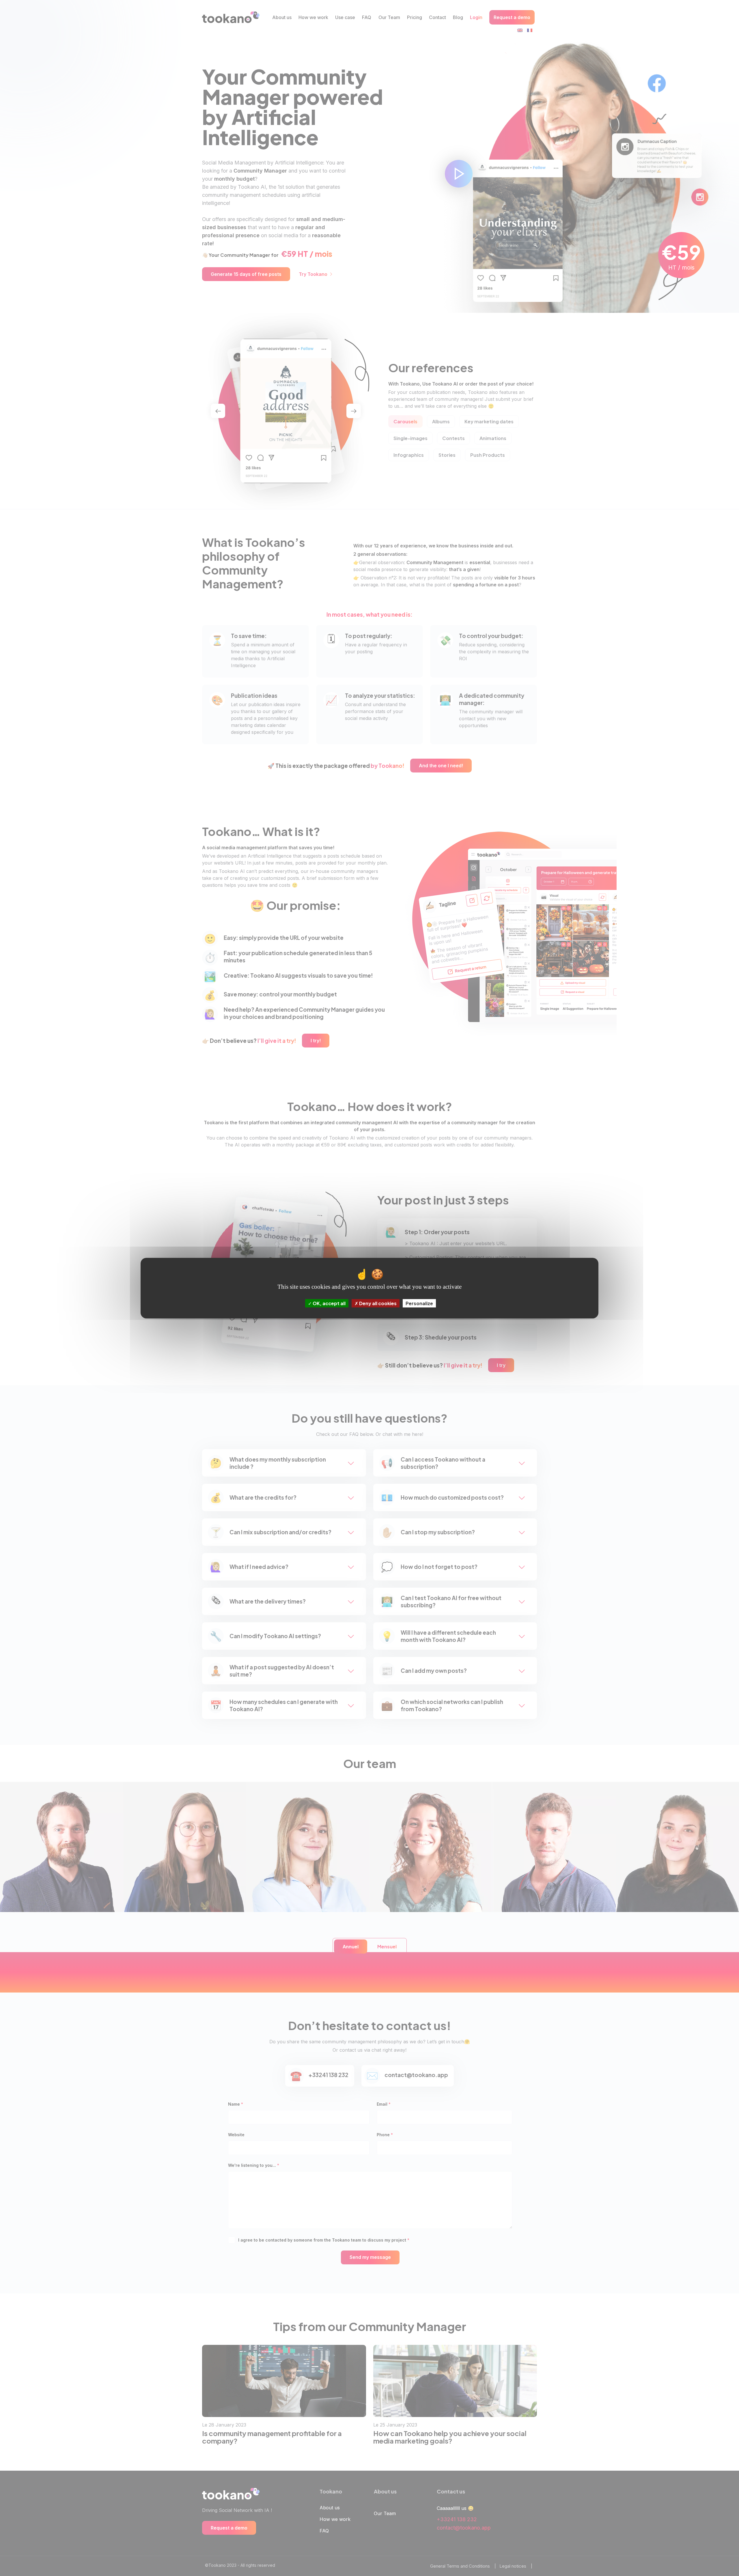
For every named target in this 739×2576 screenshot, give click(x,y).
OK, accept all (329, 1303)
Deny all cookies (377, 1303)
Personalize (419, 1303)
